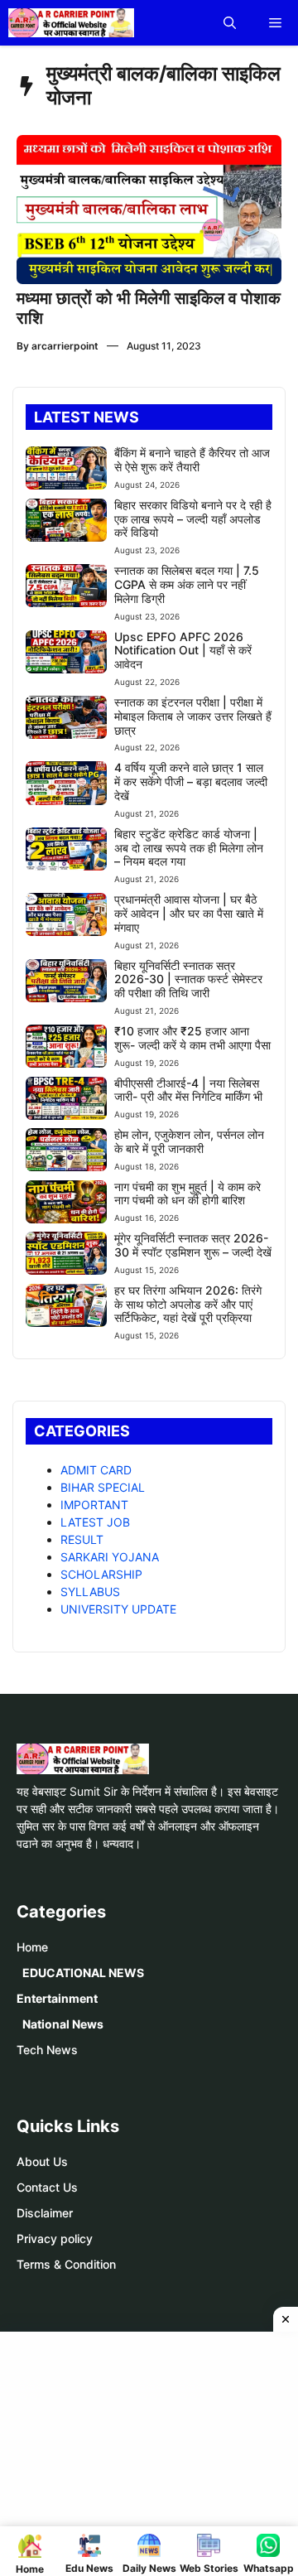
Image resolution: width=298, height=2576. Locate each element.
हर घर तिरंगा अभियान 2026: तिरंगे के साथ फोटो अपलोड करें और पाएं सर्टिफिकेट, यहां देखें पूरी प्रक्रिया (188, 1304)
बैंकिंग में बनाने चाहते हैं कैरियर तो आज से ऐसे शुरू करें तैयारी (192, 460)
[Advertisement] (155, 2452)
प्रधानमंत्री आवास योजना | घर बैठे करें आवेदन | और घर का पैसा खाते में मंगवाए (189, 913)
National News (63, 2024)
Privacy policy (55, 2238)
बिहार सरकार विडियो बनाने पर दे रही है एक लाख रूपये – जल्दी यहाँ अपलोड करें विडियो (193, 519)
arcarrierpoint (65, 346)
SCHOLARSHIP (101, 1574)
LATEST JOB (95, 1522)
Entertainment (57, 1998)
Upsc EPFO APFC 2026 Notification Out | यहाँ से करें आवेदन (183, 651)
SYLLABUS (90, 1592)
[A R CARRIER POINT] (71, 23)
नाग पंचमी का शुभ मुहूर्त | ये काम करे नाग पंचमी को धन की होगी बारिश (187, 1194)
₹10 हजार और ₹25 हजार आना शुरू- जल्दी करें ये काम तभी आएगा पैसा (192, 1038)
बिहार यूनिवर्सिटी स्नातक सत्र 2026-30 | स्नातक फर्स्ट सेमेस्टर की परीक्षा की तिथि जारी (188, 979)
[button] (230, 23)
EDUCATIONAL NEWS (83, 1973)
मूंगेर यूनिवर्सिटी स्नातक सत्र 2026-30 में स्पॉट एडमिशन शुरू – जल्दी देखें (193, 1245)
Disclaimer (45, 2213)
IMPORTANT (94, 1505)
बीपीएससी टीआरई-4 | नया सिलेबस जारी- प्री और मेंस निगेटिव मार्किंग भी (188, 1090)
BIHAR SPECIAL (103, 1487)
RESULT (82, 1539)
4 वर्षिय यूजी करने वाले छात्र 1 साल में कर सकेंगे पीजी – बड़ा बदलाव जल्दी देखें (191, 781)
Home (32, 1947)
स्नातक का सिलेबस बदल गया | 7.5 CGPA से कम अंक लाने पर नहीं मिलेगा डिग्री (187, 584)
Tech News (47, 2050)
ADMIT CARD (96, 1470)
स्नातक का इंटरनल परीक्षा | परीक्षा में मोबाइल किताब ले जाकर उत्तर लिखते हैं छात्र (193, 716)
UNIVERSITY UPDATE (118, 1609)
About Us (42, 2161)
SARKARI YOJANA (110, 1557)
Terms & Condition (66, 2264)
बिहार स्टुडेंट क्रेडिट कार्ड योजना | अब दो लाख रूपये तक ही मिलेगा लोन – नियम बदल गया (189, 848)
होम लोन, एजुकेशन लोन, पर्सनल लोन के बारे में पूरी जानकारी (189, 1141)
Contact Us (47, 2187)
